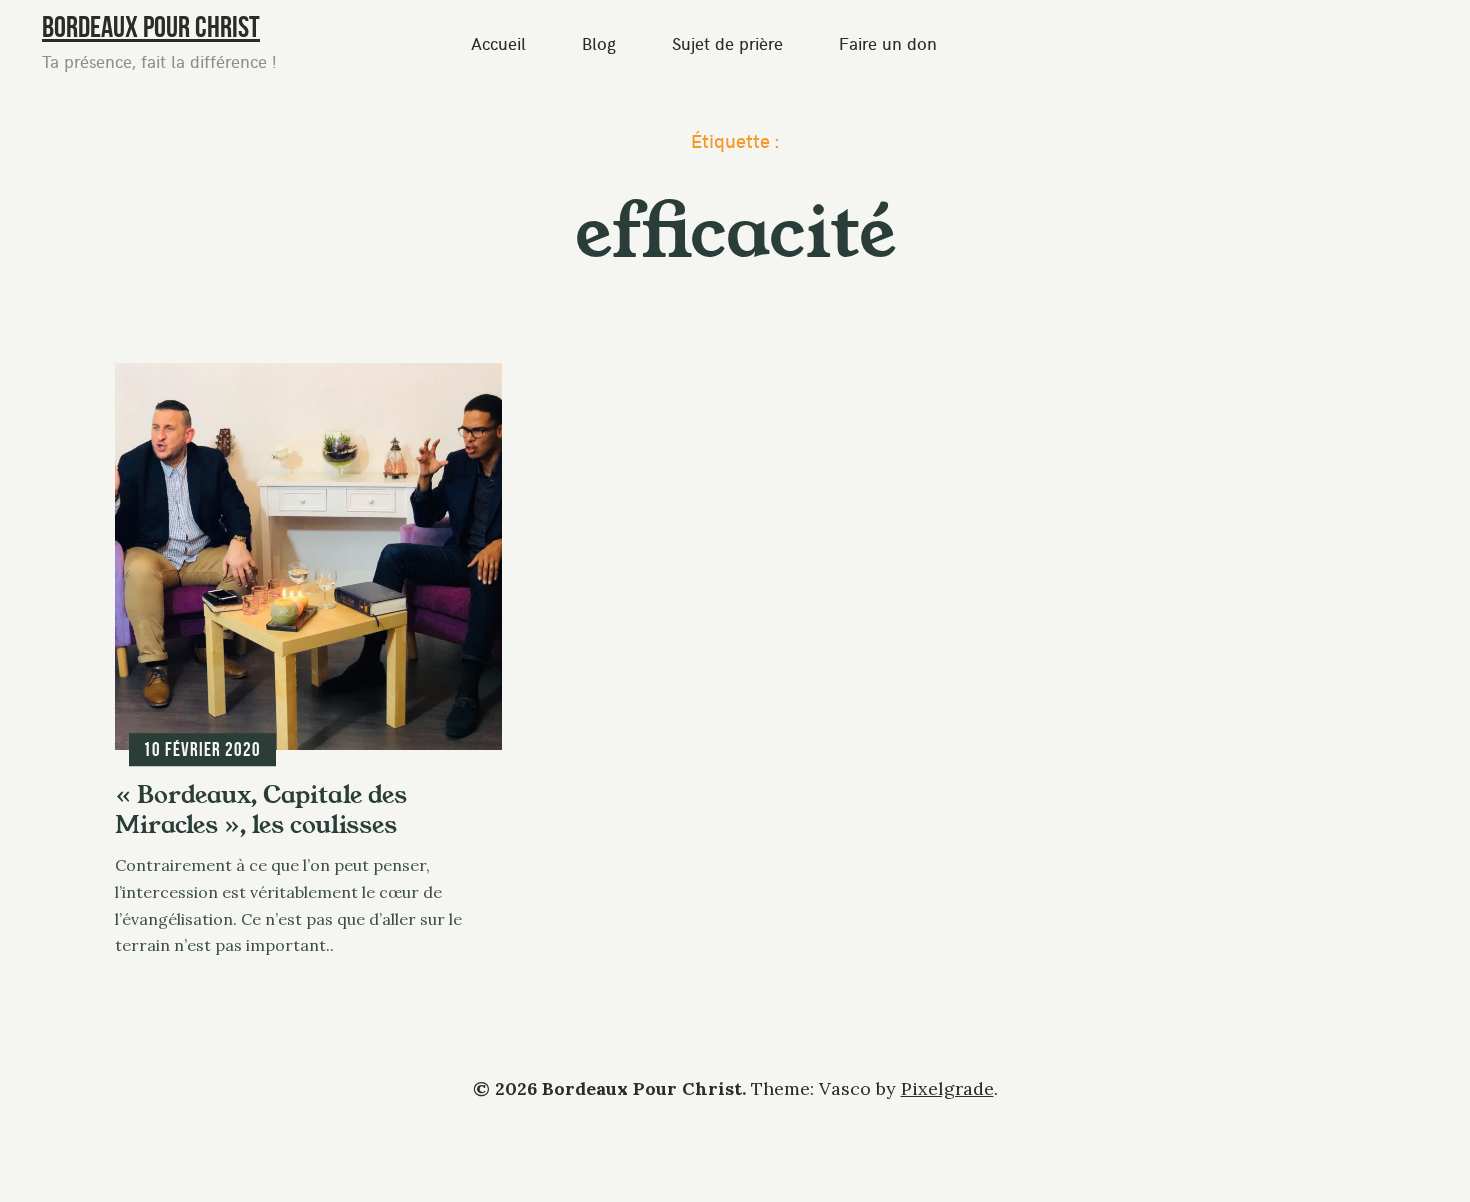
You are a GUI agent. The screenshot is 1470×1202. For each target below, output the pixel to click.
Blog (599, 43)
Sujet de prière (727, 43)
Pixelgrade (947, 1088)
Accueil (498, 43)
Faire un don (888, 43)
